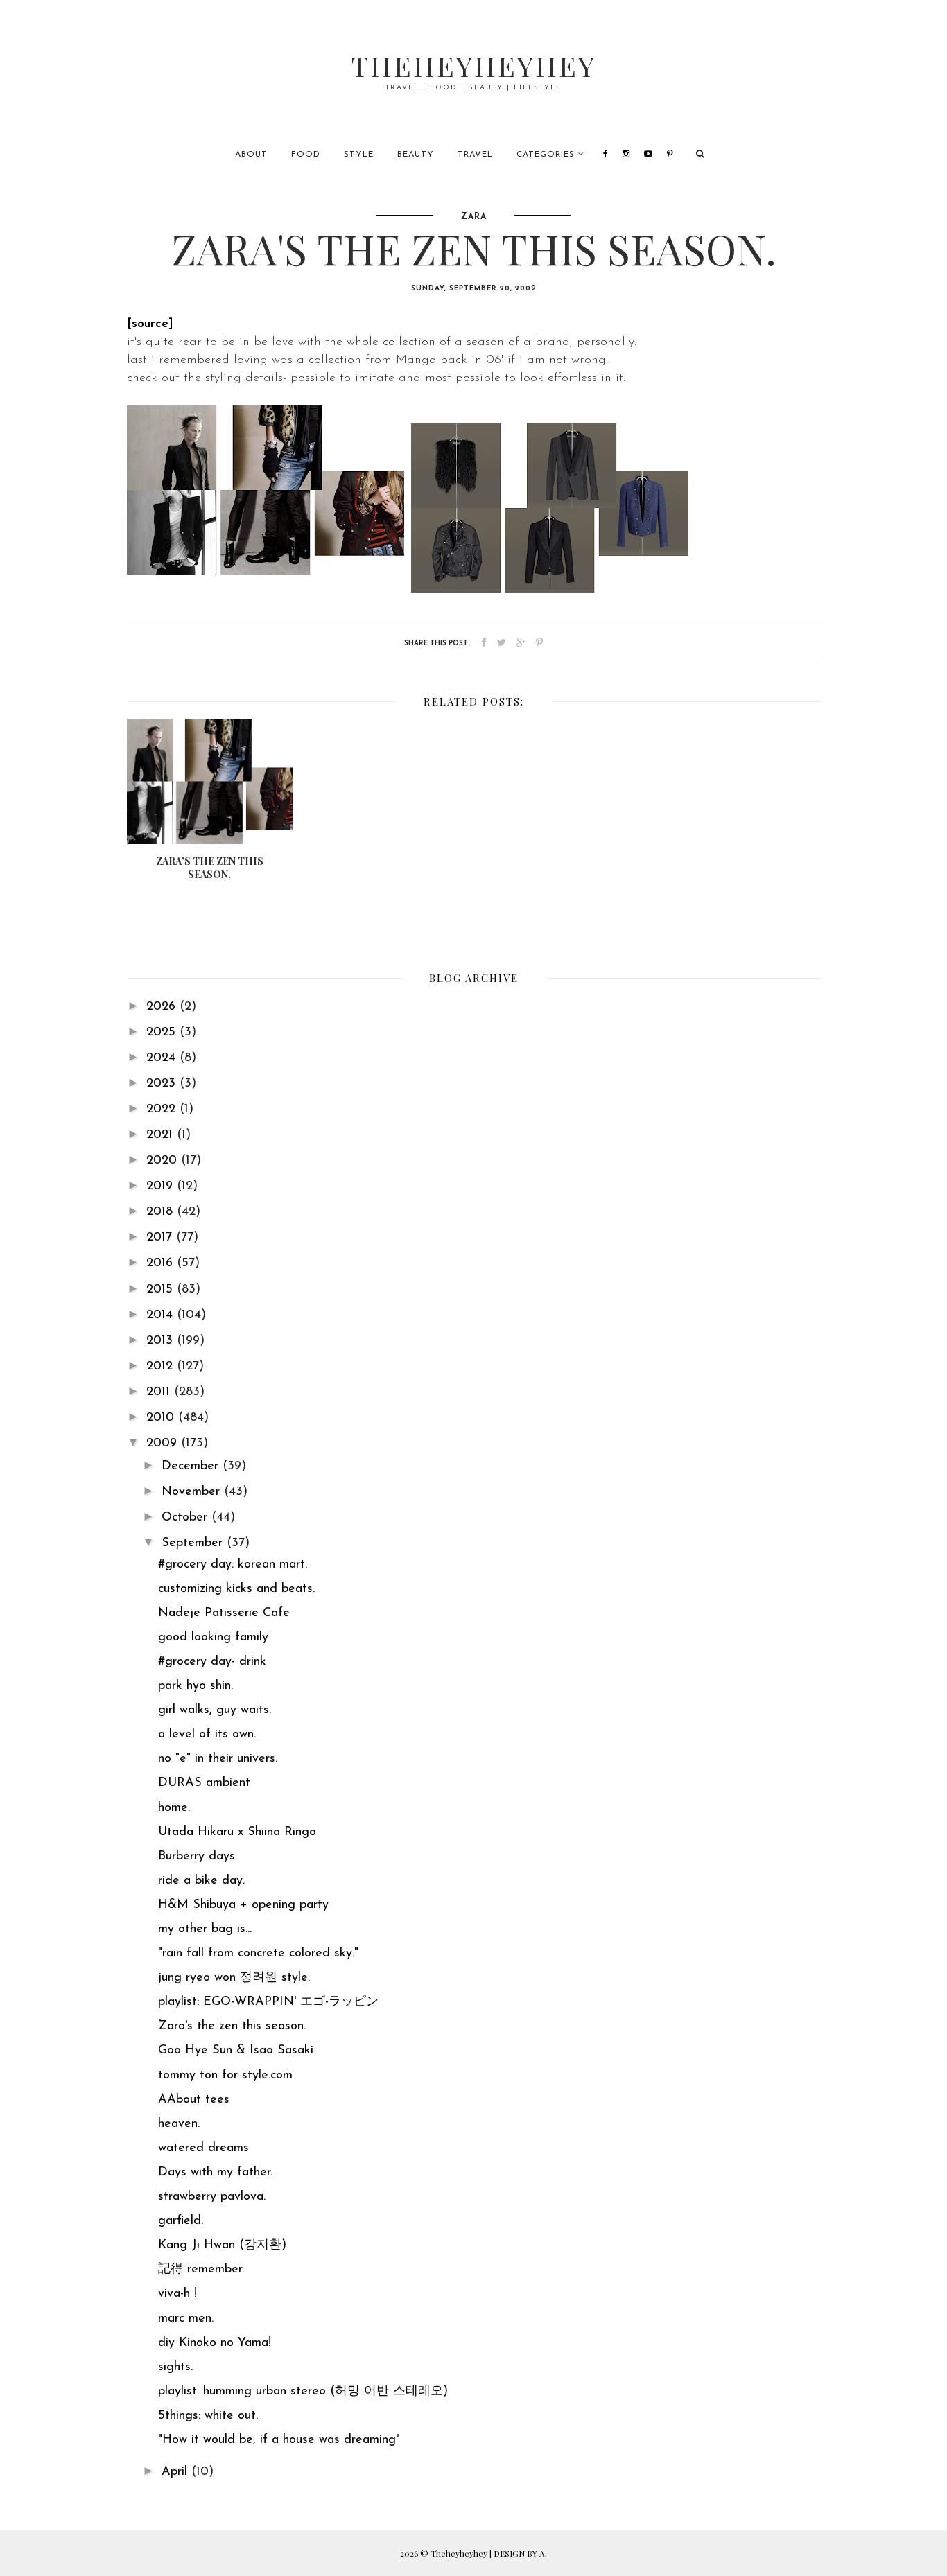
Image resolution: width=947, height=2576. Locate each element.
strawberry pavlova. (212, 2197)
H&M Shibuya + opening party (243, 1905)
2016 (162, 1263)
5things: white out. (208, 2416)
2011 (160, 1392)
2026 (163, 1007)
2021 (162, 1135)
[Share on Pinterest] (539, 643)
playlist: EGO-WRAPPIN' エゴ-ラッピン (268, 2002)
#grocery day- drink (212, 1662)
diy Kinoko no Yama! (215, 2343)
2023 (163, 1084)
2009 (164, 1444)
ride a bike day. (201, 1881)
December (192, 1466)
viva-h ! (177, 2294)
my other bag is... (205, 1929)
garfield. (181, 2221)
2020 (164, 1161)
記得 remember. (201, 2270)
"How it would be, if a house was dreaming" (279, 2440)
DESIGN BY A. (520, 2553)
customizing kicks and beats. (236, 1589)
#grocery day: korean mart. (233, 1565)
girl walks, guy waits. (215, 1710)
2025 (163, 1033)
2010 (162, 1418)
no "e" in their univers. (218, 1759)
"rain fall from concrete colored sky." (258, 1954)
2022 (163, 1110)
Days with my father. (215, 2173)
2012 (162, 1367)
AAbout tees (194, 2100)
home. (174, 1808)
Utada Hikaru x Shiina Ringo (237, 1832)
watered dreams (203, 2148)
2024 (163, 1058)
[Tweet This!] (502, 643)
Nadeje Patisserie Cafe (224, 1613)
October (186, 1518)
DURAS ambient (204, 1783)
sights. (175, 2367)
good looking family (213, 1638)
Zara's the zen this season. (232, 2026)
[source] (150, 324)
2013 (162, 1341)
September (194, 1543)
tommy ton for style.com (225, 2076)
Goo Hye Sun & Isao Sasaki (236, 2051)
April (176, 2472)
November (193, 1492)
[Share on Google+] (521, 643)
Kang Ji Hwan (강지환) (222, 2245)
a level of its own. (207, 1735)
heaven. (179, 2124)
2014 (162, 1315)
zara (474, 217)
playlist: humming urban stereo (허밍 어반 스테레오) (303, 2392)
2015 (162, 1290)
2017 (161, 1238)
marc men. (186, 2319)
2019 (162, 1186)
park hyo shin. (196, 1686)
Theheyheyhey (474, 65)
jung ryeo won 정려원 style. (234, 1978)
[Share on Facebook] (484, 643)
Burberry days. (198, 1857)
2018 (162, 1212)
